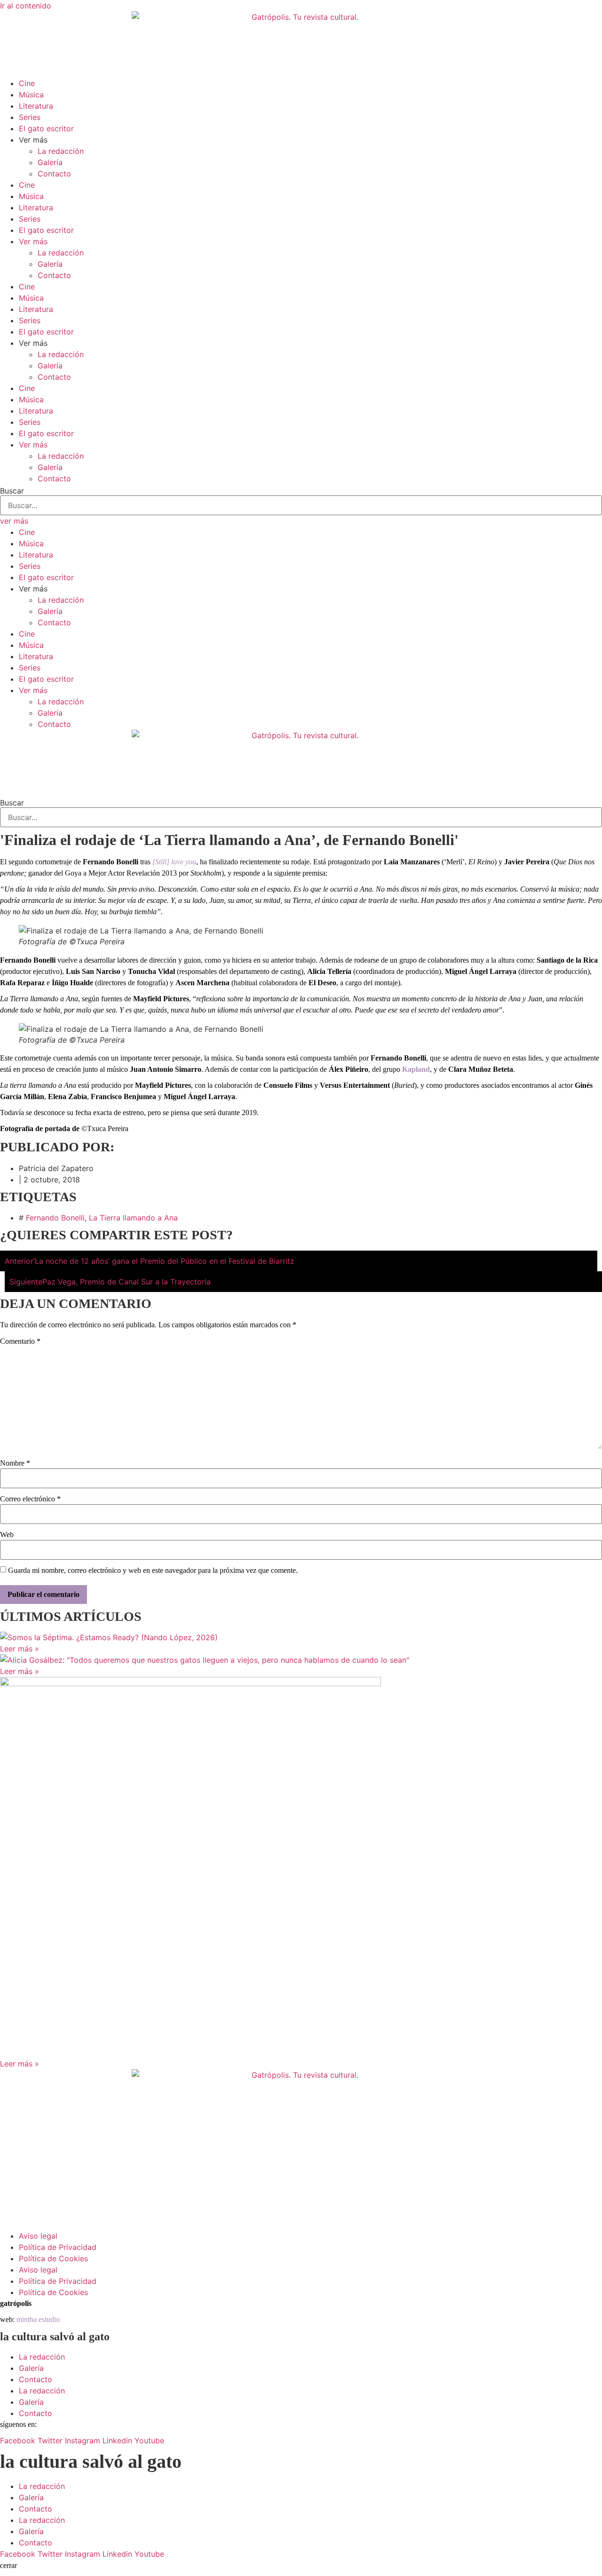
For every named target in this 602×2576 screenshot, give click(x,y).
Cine (27, 83)
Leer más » (20, 1649)
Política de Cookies (53, 2258)
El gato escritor (46, 128)
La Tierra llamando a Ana (133, 1218)
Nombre (15, 1463)
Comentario (20, 1341)
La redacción (61, 151)
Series (30, 117)
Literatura (36, 106)
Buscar (12, 491)
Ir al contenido (26, 6)
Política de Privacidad (58, 2247)
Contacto (54, 174)
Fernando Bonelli (55, 1218)
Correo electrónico (30, 1499)
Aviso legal (38, 2236)
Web (7, 1535)
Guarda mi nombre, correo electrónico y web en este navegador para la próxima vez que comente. (153, 1571)
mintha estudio (38, 2319)
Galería (50, 162)
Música (31, 95)
